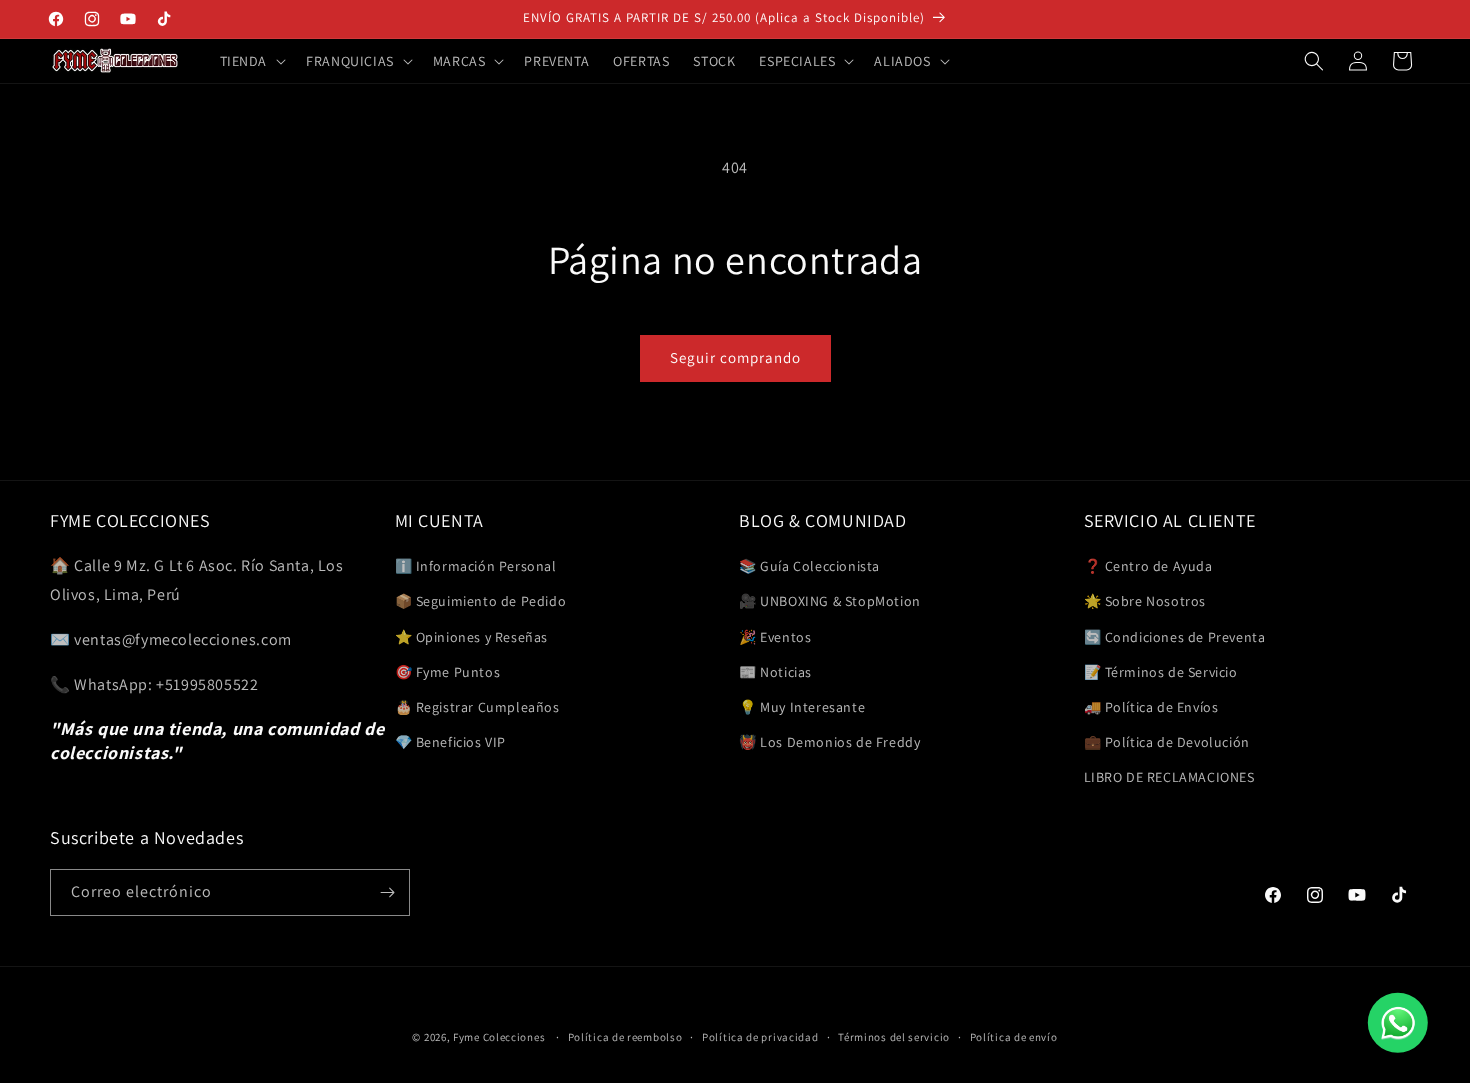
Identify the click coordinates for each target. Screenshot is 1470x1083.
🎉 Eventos (775, 637)
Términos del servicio (894, 1037)
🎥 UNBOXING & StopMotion (830, 601)
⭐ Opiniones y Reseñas (472, 637)
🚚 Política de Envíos (1151, 707)
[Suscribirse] (387, 892)
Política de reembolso (625, 1037)
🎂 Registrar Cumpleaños (477, 707)
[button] (251, 61)
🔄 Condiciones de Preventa (1175, 637)
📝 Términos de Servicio (1161, 672)
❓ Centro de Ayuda (1148, 566)
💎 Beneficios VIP (451, 742)
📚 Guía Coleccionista (809, 566)
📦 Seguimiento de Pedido (481, 601)
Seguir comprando (735, 357)
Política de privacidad (760, 1037)
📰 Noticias (775, 672)
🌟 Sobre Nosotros (1145, 601)
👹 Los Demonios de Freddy (829, 742)
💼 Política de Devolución (1167, 742)
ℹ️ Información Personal (476, 566)
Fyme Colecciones (499, 1037)
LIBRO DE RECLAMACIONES (1169, 777)
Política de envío (1014, 1037)
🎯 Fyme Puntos (448, 672)
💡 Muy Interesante (802, 707)
